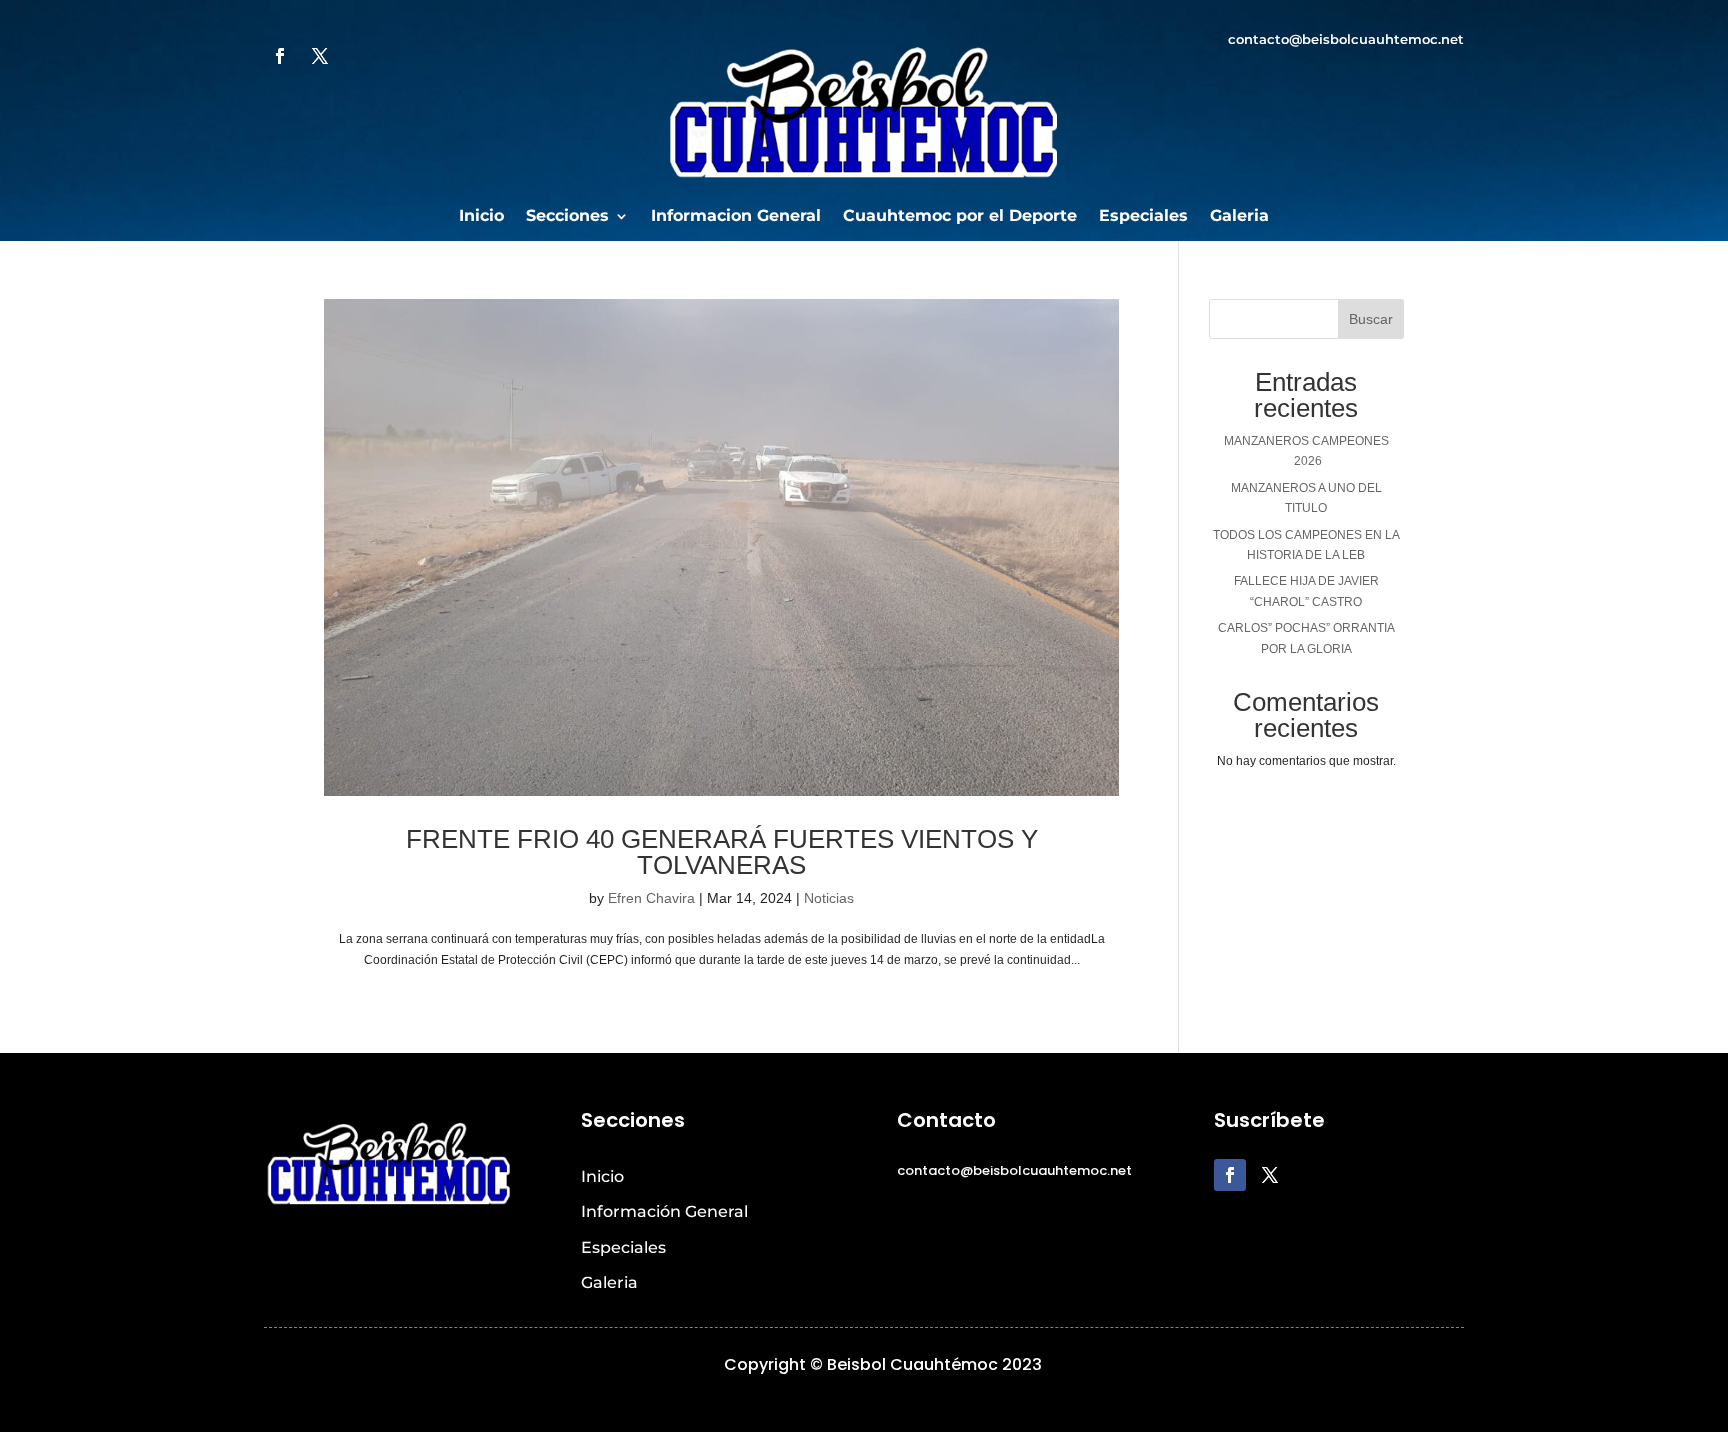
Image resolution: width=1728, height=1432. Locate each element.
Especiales (1143, 217)
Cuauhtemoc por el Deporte (960, 217)
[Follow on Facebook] (280, 56)
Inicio (481, 217)
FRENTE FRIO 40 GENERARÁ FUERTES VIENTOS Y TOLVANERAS (722, 852)
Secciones (567, 217)
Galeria (1239, 217)
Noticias (829, 898)
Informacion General (736, 217)
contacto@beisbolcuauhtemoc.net (1346, 39)
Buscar (1371, 319)
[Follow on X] (320, 56)
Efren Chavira (651, 898)
